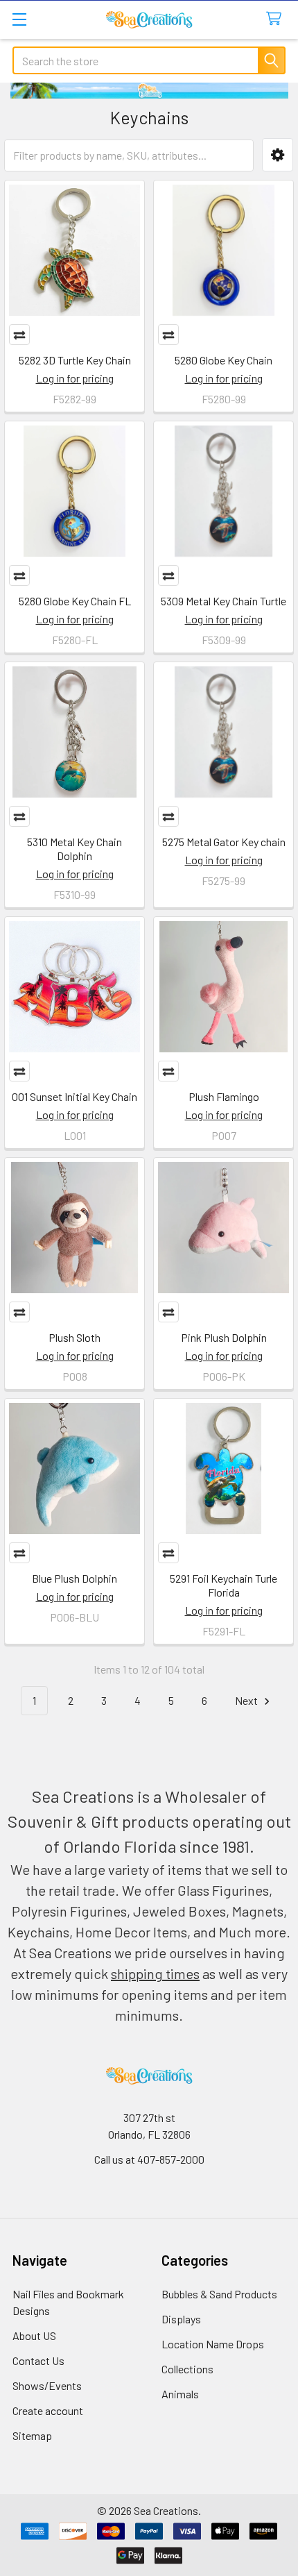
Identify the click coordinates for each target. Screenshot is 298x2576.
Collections (187, 2369)
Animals (180, 2394)
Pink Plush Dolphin (224, 1337)
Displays (181, 2319)
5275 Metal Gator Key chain (224, 842)
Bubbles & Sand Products (219, 2294)
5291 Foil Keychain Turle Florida (223, 1585)
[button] (278, 155)
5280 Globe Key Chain (223, 360)
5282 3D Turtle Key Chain (75, 360)
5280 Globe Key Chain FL (75, 601)
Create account (48, 2410)
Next (247, 1700)
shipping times (155, 1973)
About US (34, 2335)
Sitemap (32, 2435)
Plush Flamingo (224, 1096)
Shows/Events (47, 2385)
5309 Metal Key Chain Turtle (223, 601)
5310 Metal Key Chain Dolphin (74, 849)
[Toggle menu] (19, 19)
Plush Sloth (74, 1337)
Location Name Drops (213, 2344)
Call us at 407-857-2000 (149, 2159)
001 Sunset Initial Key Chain (74, 1096)
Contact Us (38, 2360)
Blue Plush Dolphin (74, 1578)
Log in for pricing (75, 378)
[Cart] (277, 19)
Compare (19, 335)
